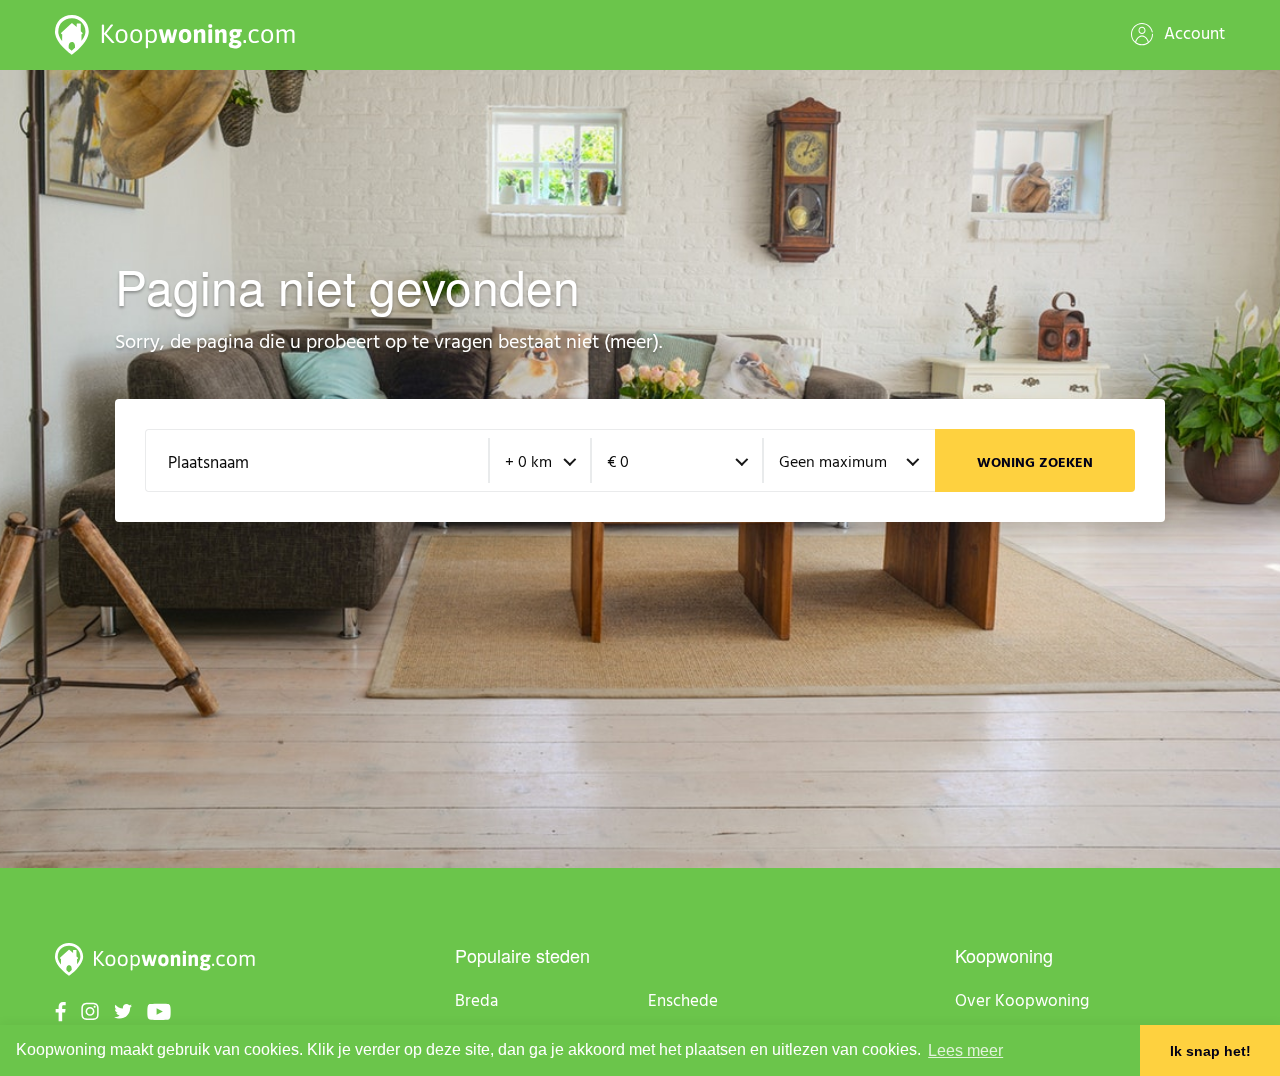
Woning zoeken (1035, 463)
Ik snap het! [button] (1210, 1051)
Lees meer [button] (965, 1050)
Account (1192, 34)
